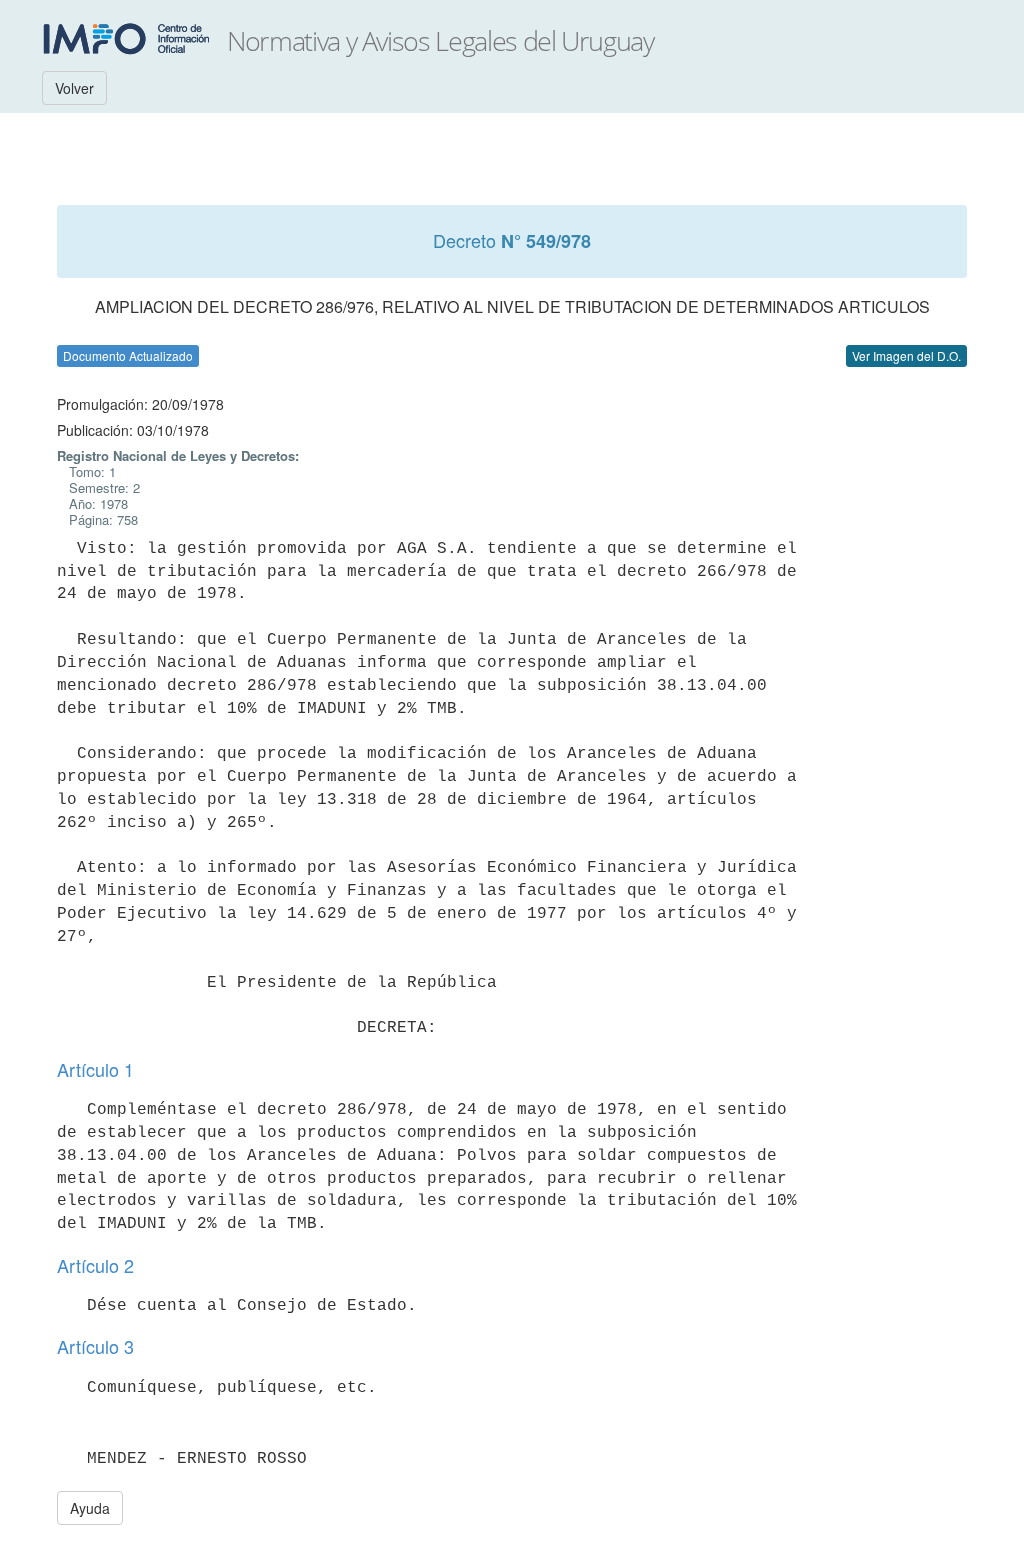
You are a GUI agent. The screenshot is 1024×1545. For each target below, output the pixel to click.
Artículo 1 (95, 1069)
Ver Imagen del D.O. (906, 355)
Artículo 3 (95, 1346)
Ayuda (90, 1508)
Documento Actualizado (128, 355)
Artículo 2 (95, 1265)
